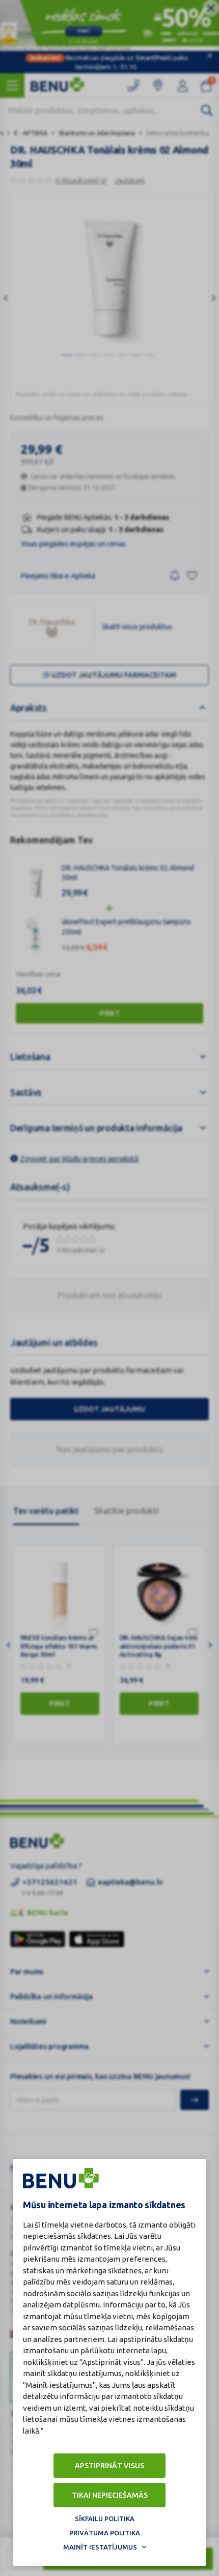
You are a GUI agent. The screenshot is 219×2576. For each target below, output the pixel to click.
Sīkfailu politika (105, 2519)
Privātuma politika (105, 2533)
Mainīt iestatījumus (100, 2547)
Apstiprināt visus (109, 2466)
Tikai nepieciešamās (110, 2495)
